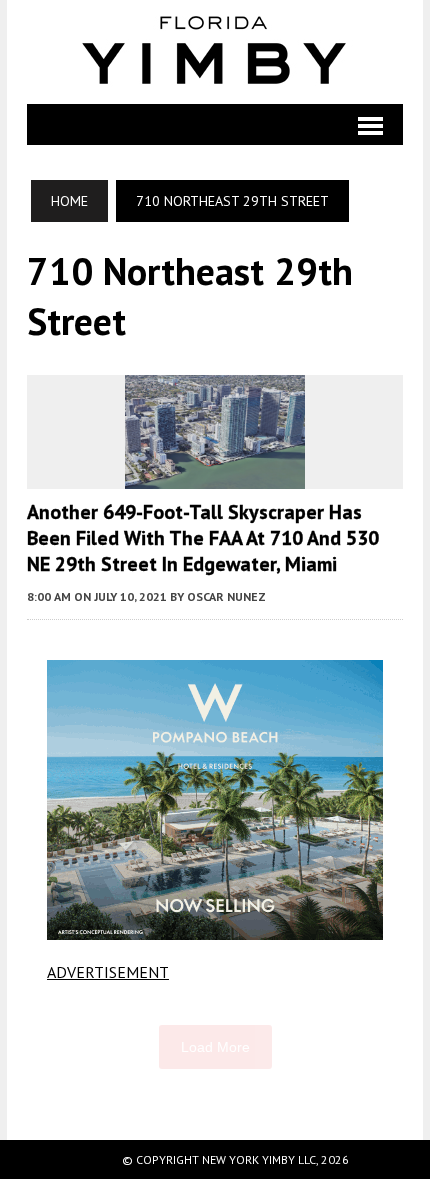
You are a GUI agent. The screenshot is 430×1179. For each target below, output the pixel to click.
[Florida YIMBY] (215, 52)
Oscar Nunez (226, 596)
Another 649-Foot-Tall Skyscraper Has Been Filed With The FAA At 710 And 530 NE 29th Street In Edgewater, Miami (203, 538)
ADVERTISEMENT (108, 972)
